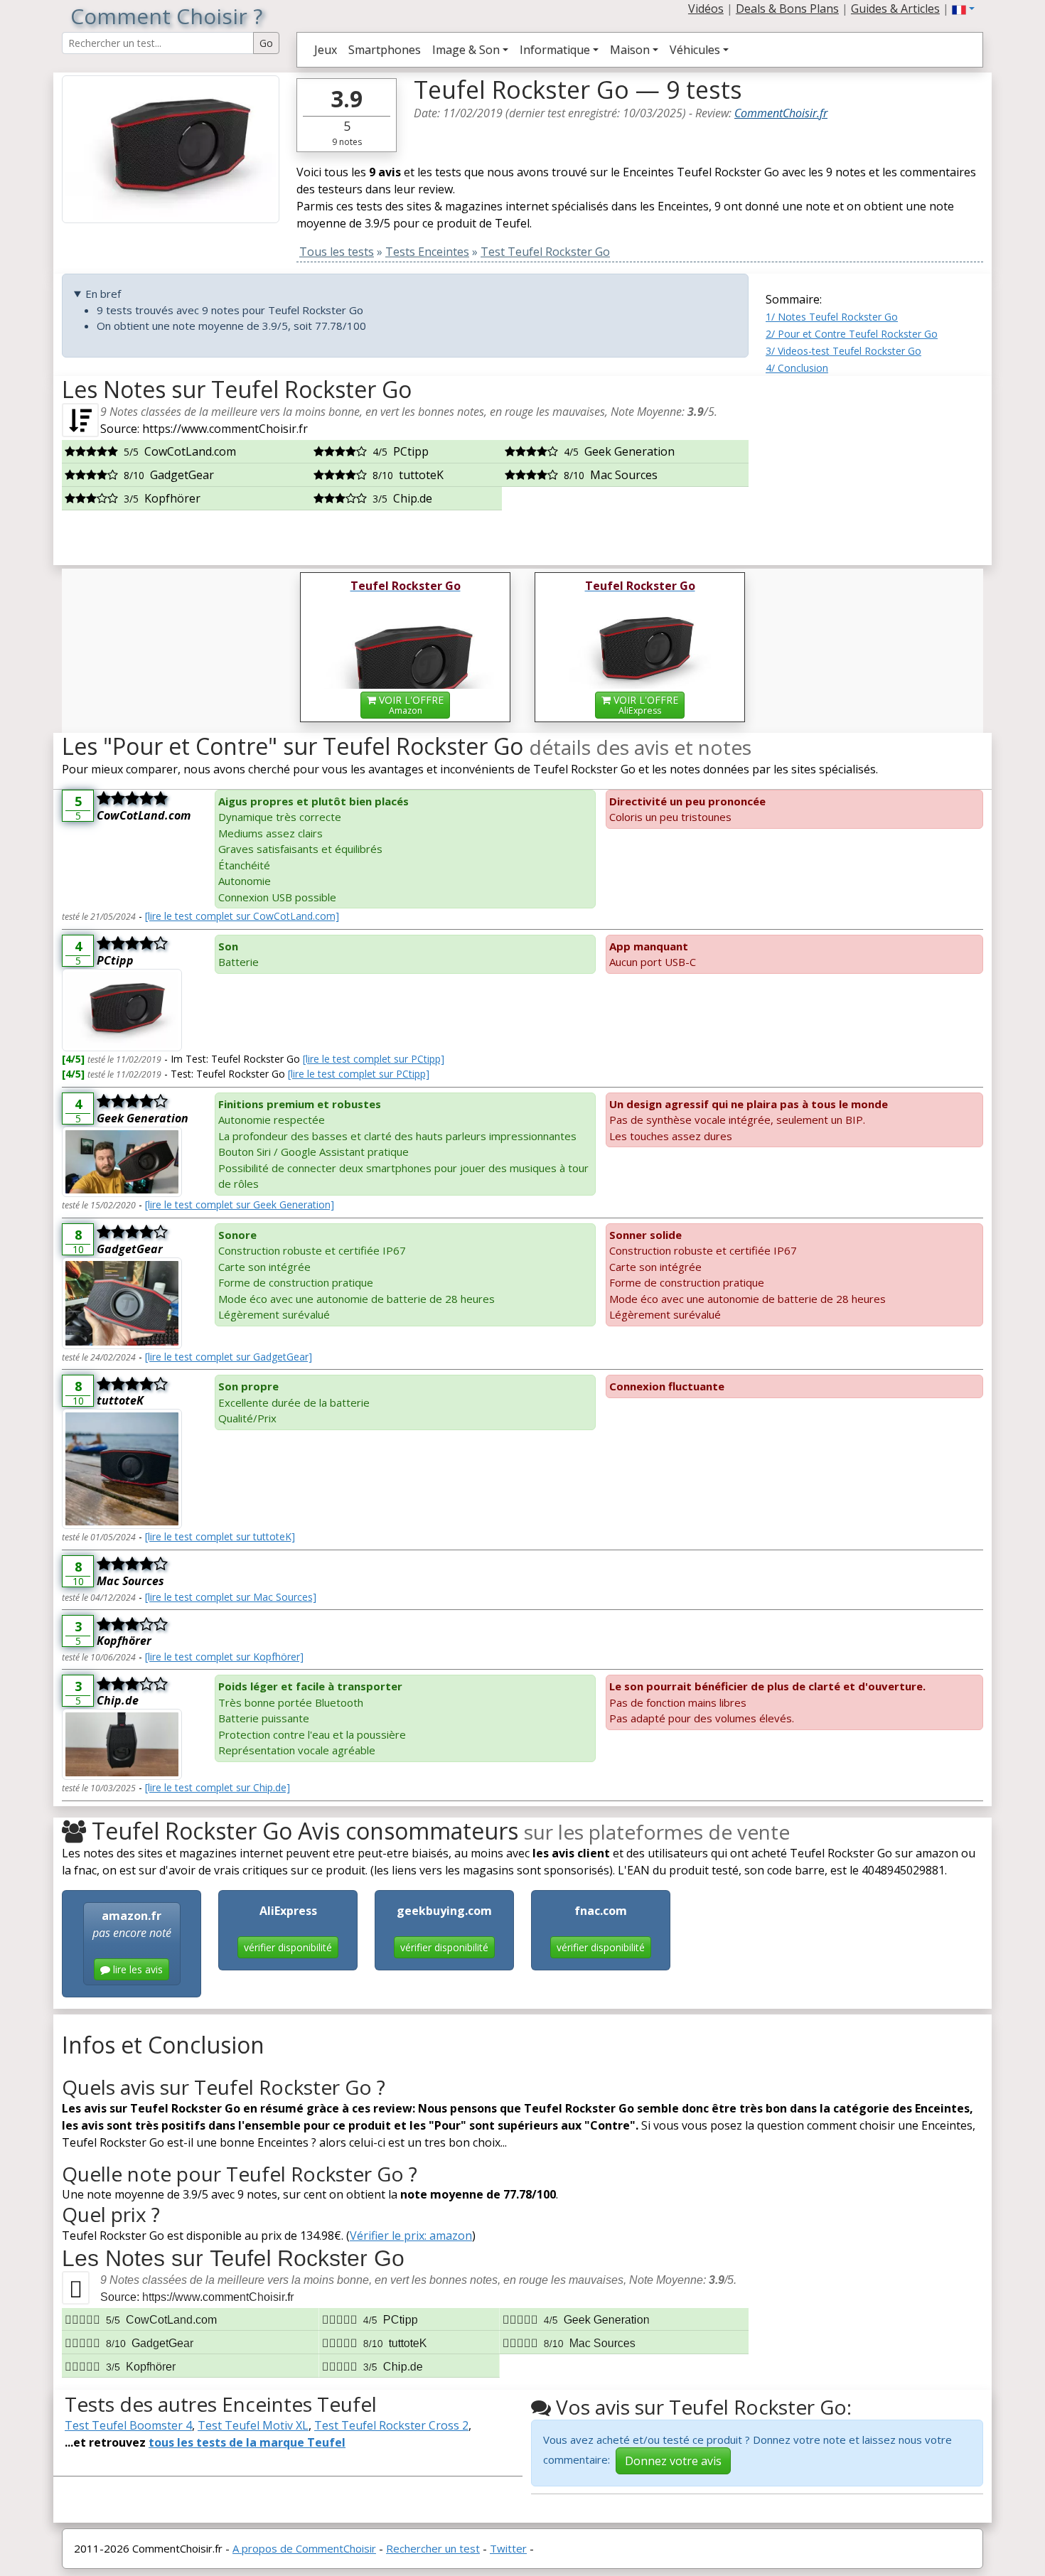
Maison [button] (630, 50)
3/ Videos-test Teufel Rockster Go (843, 351)
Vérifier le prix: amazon (411, 2236)
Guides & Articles (895, 9)
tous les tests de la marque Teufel (247, 2442)
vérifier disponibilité (288, 1947)
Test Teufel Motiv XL (253, 2425)
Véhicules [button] (695, 50)
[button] (963, 9)
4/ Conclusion (797, 368)
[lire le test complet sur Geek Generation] (240, 1204)
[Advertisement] (874, 465)
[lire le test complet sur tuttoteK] (220, 1536)
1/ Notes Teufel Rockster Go (832, 317)
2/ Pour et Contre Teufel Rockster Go (852, 334)
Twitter (508, 2548)
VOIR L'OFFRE (410, 705)
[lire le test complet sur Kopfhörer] (224, 1657)
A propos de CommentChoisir (304, 2548)
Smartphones (385, 50)
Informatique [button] (555, 50)
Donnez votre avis (673, 2461)
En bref (103, 294)
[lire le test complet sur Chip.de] (218, 1787)
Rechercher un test (433, 2548)
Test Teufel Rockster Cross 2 (391, 2425)
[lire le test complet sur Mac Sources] (231, 1597)
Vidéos (706, 9)
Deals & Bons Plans (787, 9)
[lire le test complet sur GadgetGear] (229, 1357)
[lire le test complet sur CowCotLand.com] (242, 916)
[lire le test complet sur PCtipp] (374, 1059)
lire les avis (136, 1969)
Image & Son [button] (466, 50)
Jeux (326, 50)
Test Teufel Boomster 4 (128, 2425)
